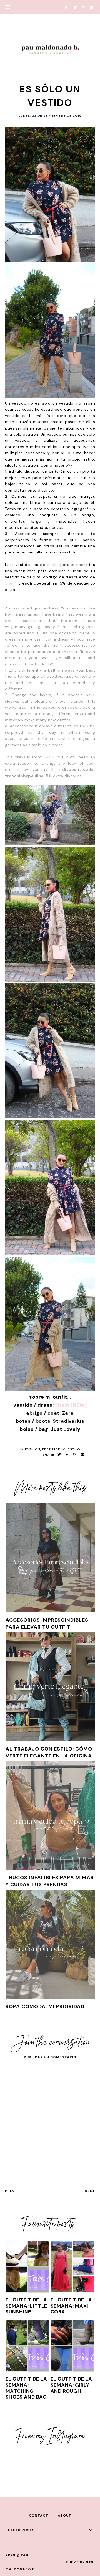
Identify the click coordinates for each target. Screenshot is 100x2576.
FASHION (33, 1449)
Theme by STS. (80, 2562)
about (65, 2516)
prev (10, 2191)
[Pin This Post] (74, 1455)
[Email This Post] (83, 1455)
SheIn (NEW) (71, 1405)
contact (39, 2516)
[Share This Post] (67, 1455)
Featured (51, 1449)
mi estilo (71, 1449)
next (90, 2191)
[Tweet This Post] (59, 1455)
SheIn (52, 565)
